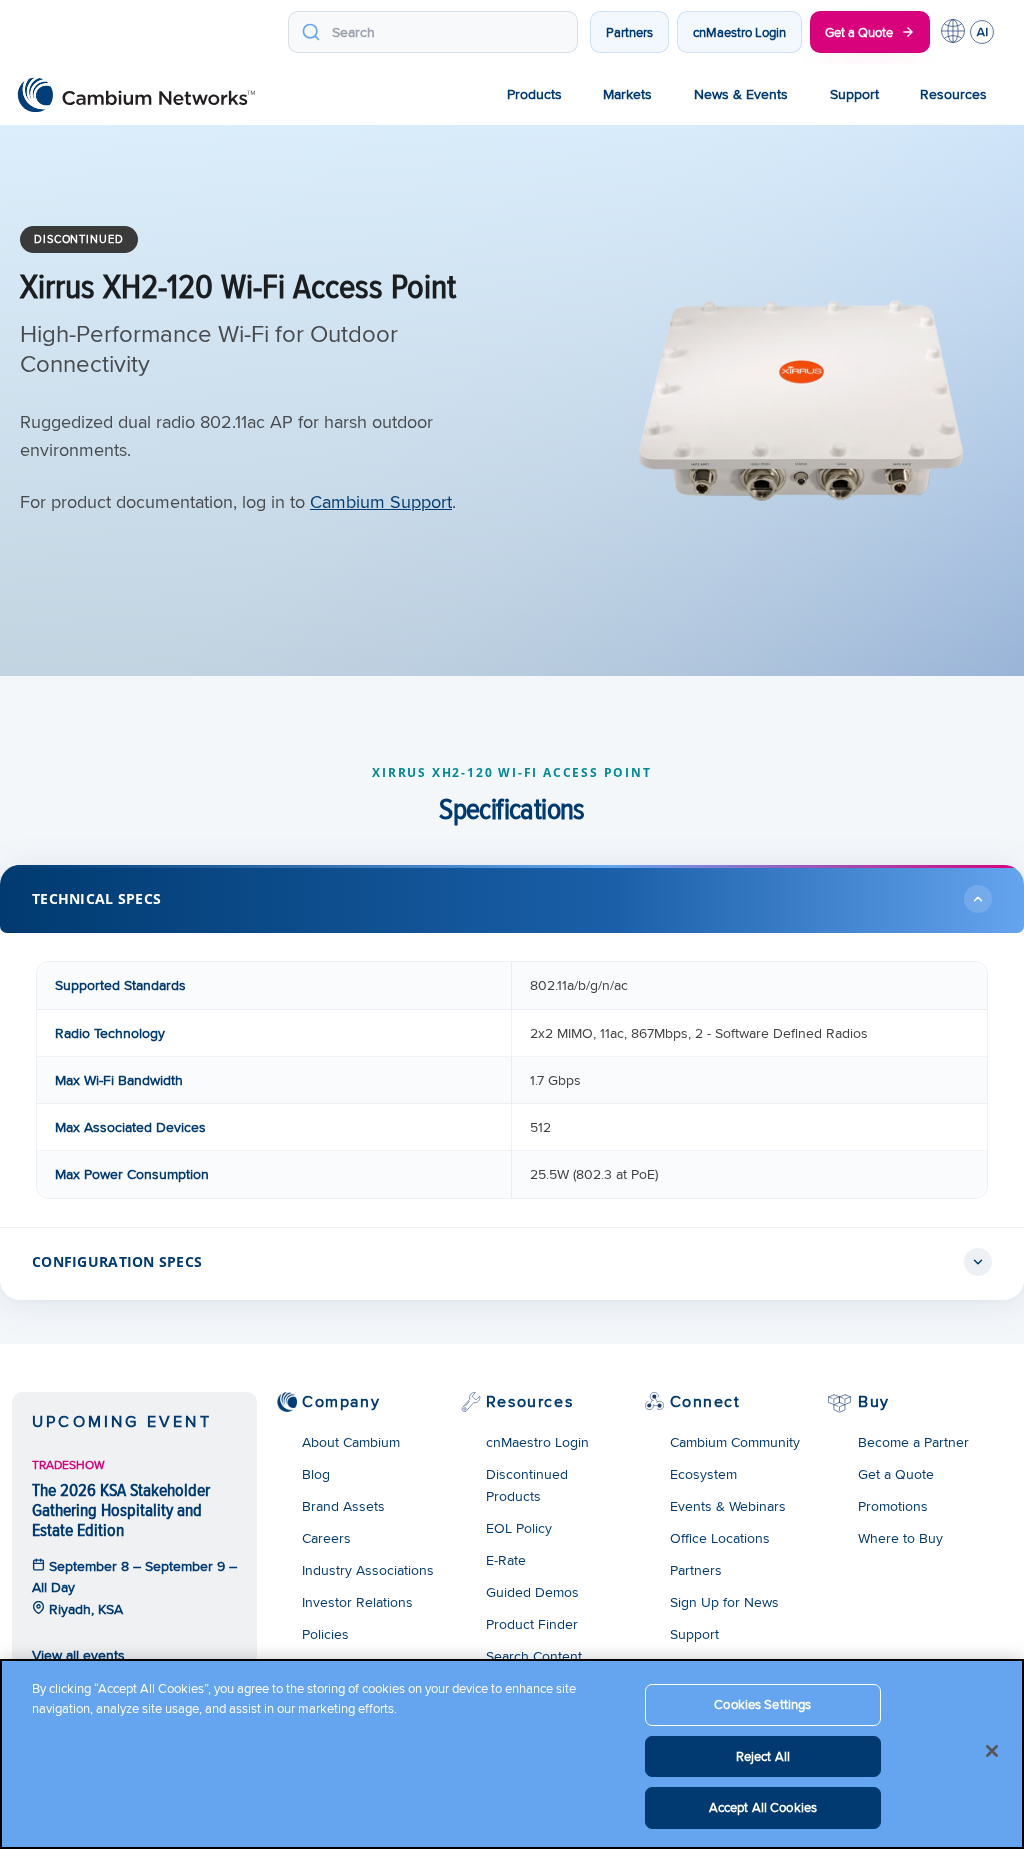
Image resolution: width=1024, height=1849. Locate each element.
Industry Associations (368, 1570)
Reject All (763, 1756)
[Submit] (310, 32)
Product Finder (532, 1624)
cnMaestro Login (739, 32)
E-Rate (506, 1560)
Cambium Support (381, 501)
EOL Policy (519, 1528)
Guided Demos (532, 1592)
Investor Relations (357, 1602)
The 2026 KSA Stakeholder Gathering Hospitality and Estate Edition (121, 1509)
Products (534, 94)
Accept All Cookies (763, 1807)
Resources (953, 94)
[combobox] (433, 32)
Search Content (534, 1656)
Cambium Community (735, 1442)
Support (854, 94)
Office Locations (720, 1538)
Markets (627, 94)
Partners (629, 32)
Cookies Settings (762, 1704)
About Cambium (351, 1442)
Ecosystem (703, 1474)
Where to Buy (900, 1538)
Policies (325, 1634)
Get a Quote (859, 32)
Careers (326, 1538)
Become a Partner (913, 1442)
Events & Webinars (728, 1506)
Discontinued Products (527, 1485)
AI (982, 32)
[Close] (992, 1751)
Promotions (893, 1506)
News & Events (741, 94)
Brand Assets (343, 1506)
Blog (316, 1474)
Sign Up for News (724, 1602)
